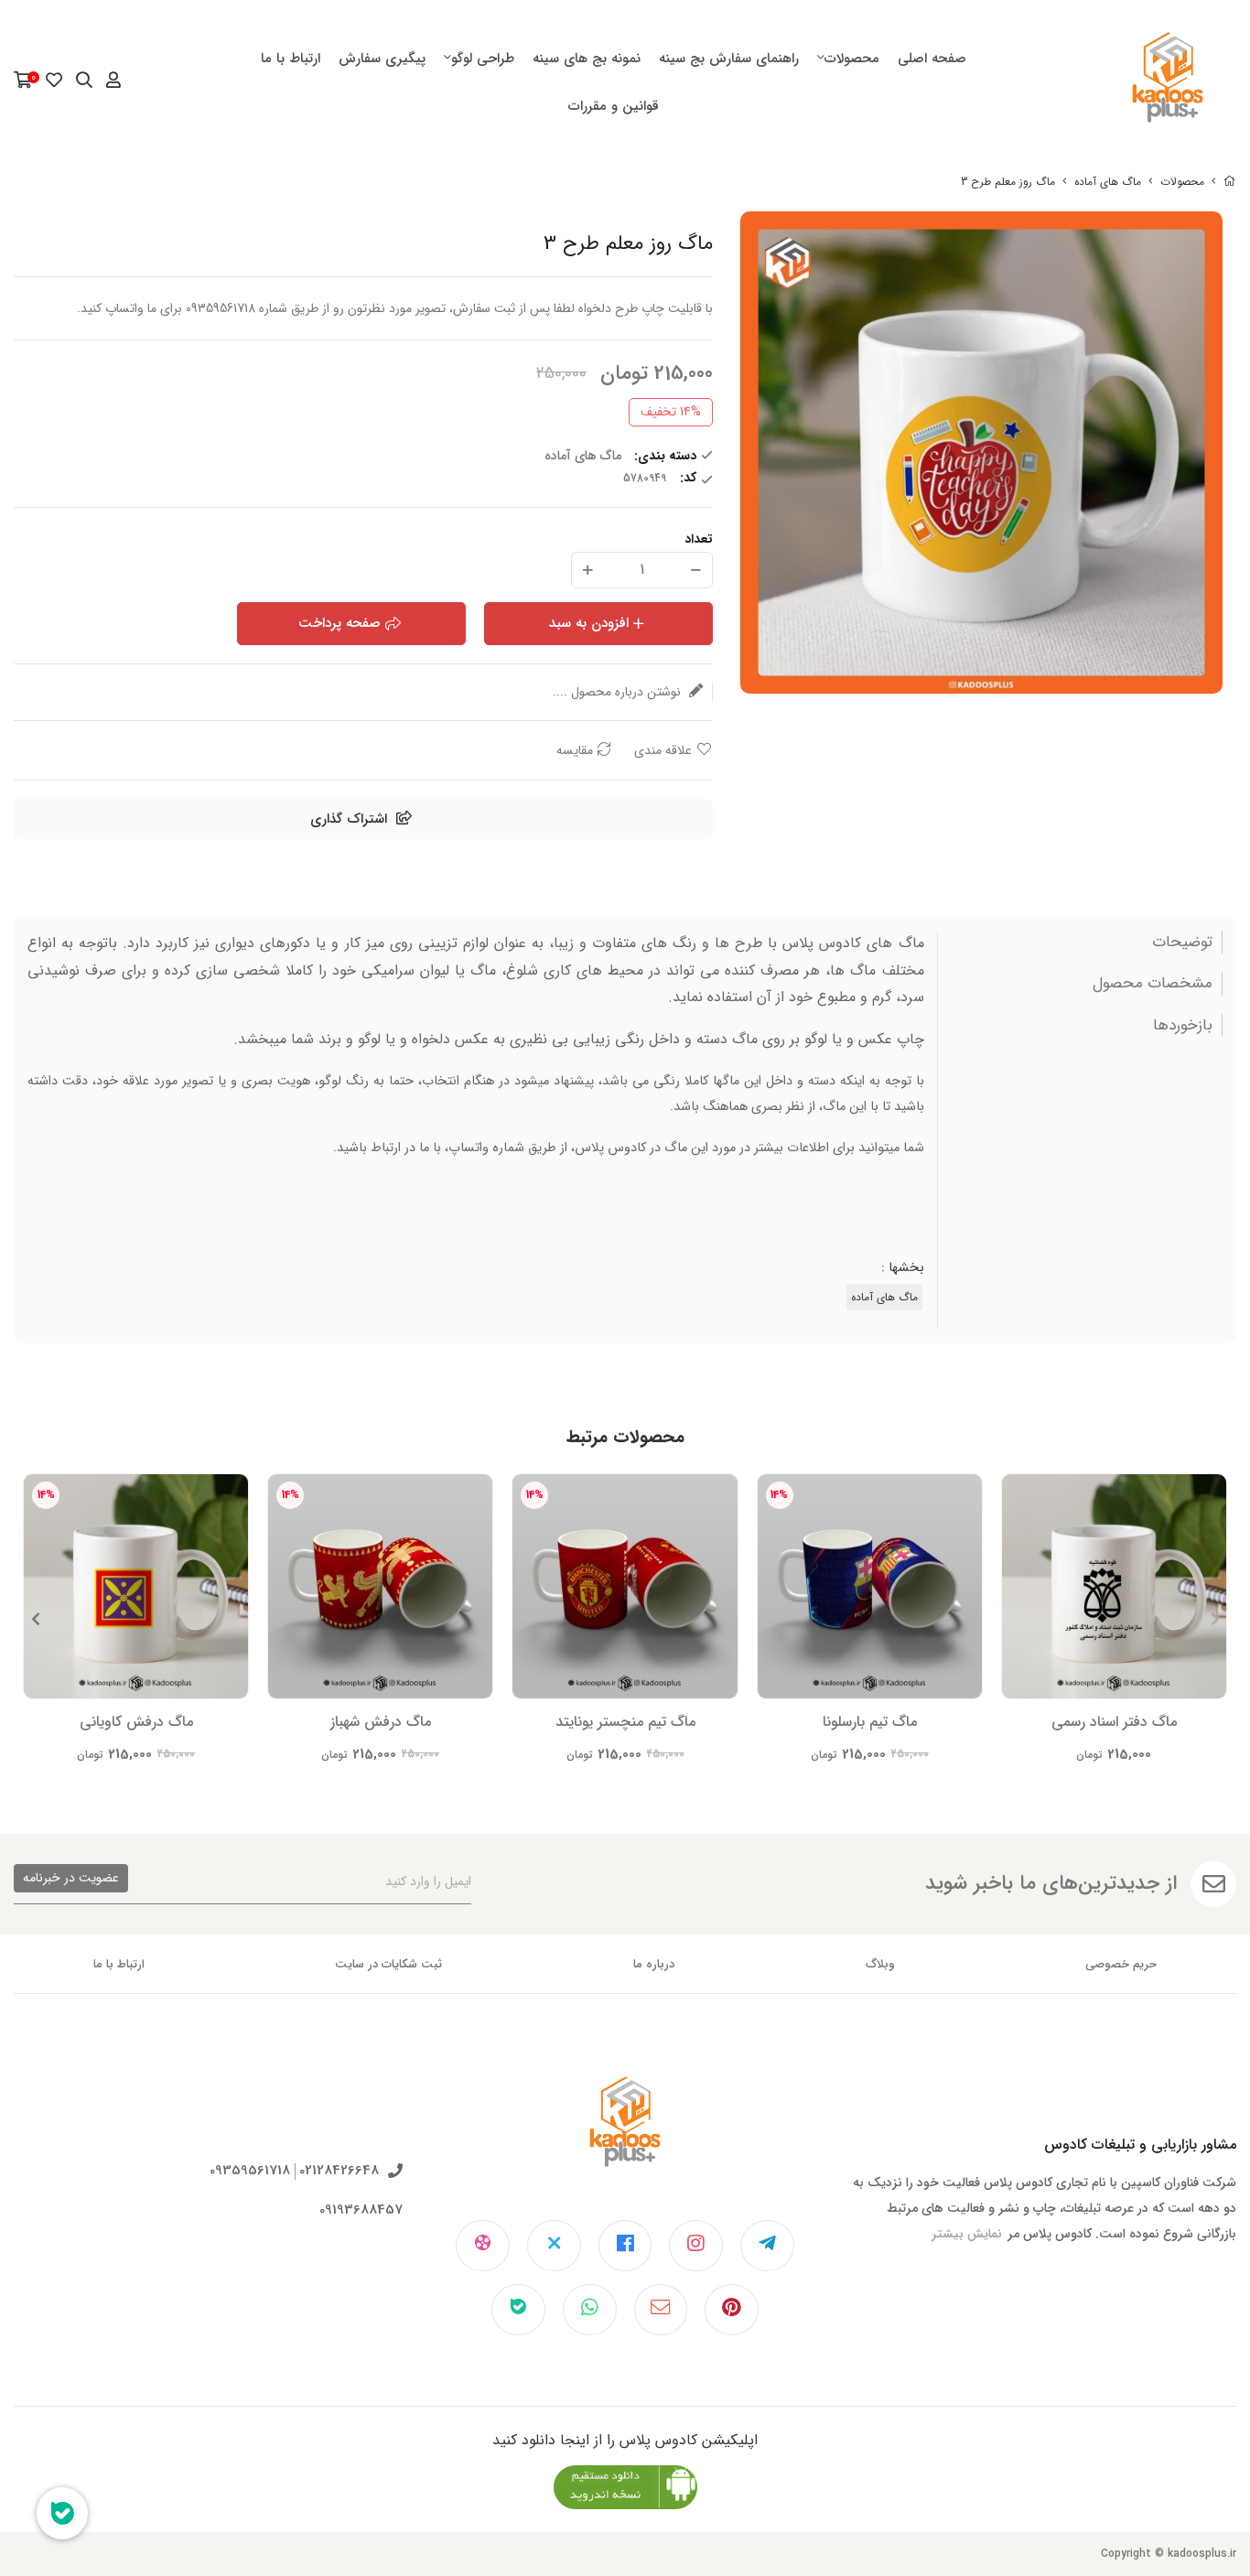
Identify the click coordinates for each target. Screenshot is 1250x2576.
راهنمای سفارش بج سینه (729, 59)
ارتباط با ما (291, 59)
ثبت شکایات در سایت (388, 1964)
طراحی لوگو (483, 59)
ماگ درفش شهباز (381, 1722)
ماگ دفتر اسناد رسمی (1114, 1722)
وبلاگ (880, 1964)
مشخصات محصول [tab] (1153, 984)
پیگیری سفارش (382, 59)
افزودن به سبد (589, 623)
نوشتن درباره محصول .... (619, 692)
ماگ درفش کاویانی (136, 1722)
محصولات (852, 59)
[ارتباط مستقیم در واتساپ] (590, 2310)
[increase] (588, 570)
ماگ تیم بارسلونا (870, 1722)
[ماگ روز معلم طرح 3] (625, 2136)
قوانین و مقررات (614, 106)
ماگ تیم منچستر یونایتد (625, 1722)
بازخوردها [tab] (1183, 1026)
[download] (625, 2487)
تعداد (699, 539)
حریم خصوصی (1121, 1964)
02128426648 (339, 2171)
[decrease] (696, 570)
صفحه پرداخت (339, 623)
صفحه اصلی (932, 59)
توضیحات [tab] (1182, 943)
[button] (35, 1619)
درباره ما (654, 1964)
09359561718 (250, 2171)
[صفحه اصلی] (1230, 182)
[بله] (518, 2310)
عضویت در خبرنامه (71, 1878)
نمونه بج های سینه (587, 59)
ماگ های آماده (1108, 182)
